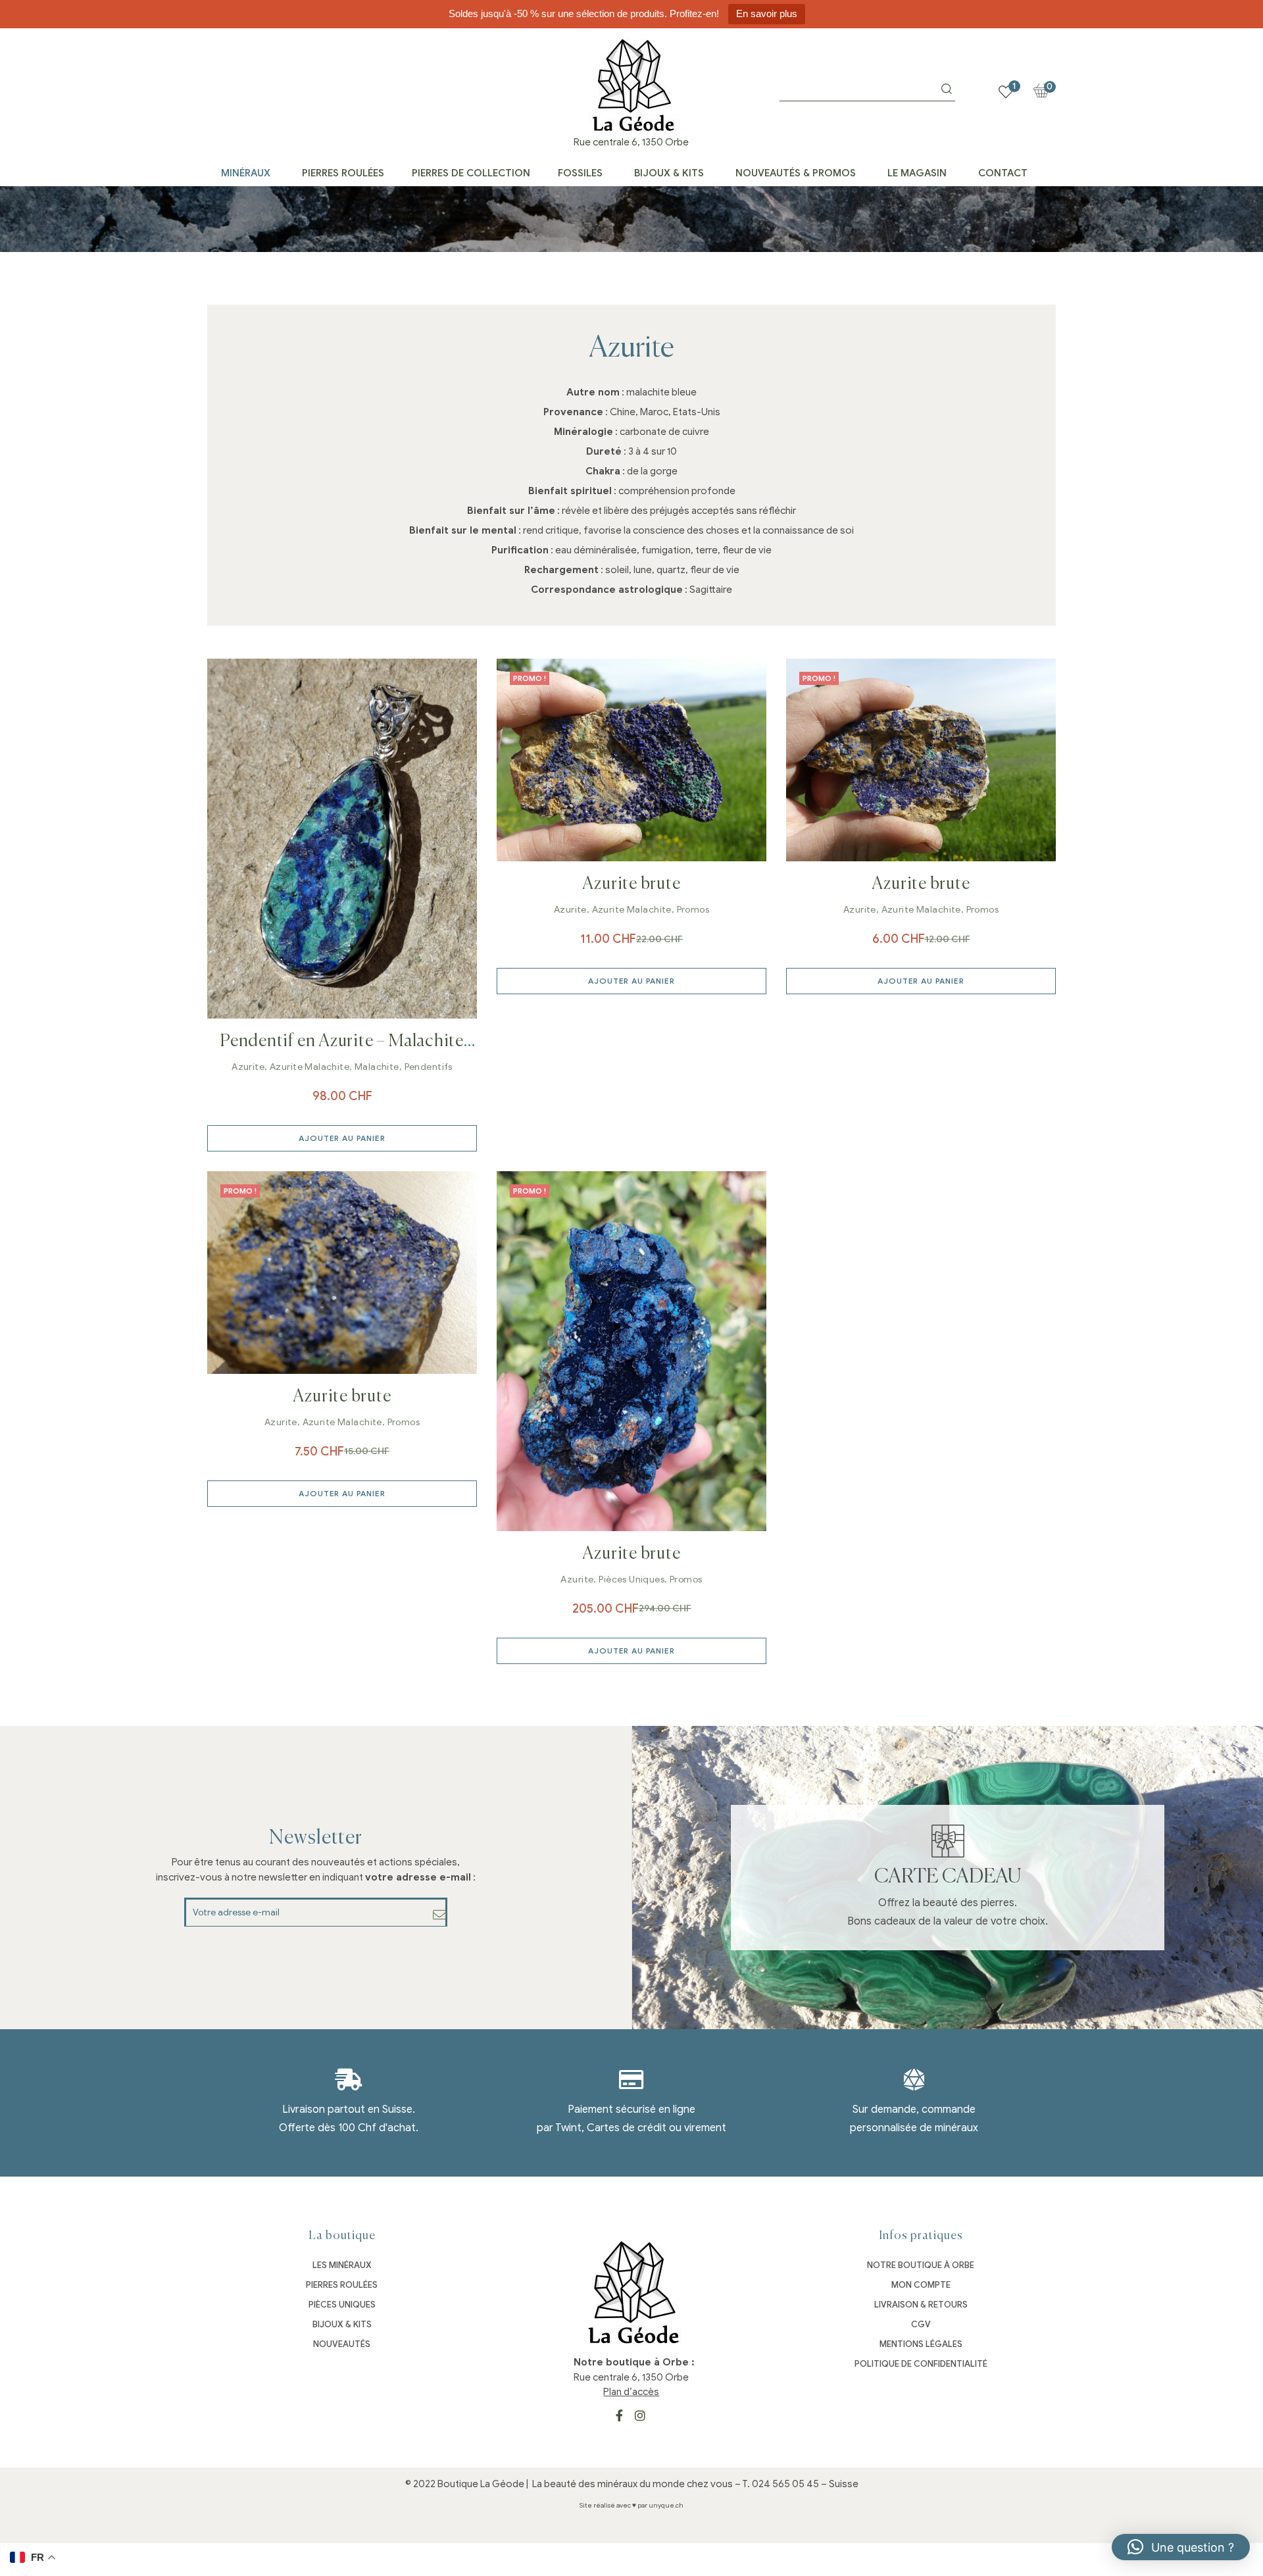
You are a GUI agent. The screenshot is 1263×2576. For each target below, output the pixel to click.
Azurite (248, 1067)
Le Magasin (917, 173)
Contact (1003, 173)
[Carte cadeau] (948, 1841)
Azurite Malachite (310, 1067)
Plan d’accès (631, 2392)
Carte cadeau (948, 1877)
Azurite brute (631, 884)
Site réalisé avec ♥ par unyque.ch (631, 2505)
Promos (693, 910)
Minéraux (246, 173)
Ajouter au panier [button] (342, 1138)
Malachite (377, 1067)
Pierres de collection (471, 173)
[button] (1181, 2547)
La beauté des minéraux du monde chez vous (632, 2484)
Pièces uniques (631, 1579)
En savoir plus (767, 13)
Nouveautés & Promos (796, 173)
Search (947, 89)
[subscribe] (440, 1915)
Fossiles (580, 173)
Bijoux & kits (669, 173)
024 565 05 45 (785, 2484)
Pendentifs (429, 1067)
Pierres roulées (343, 173)
